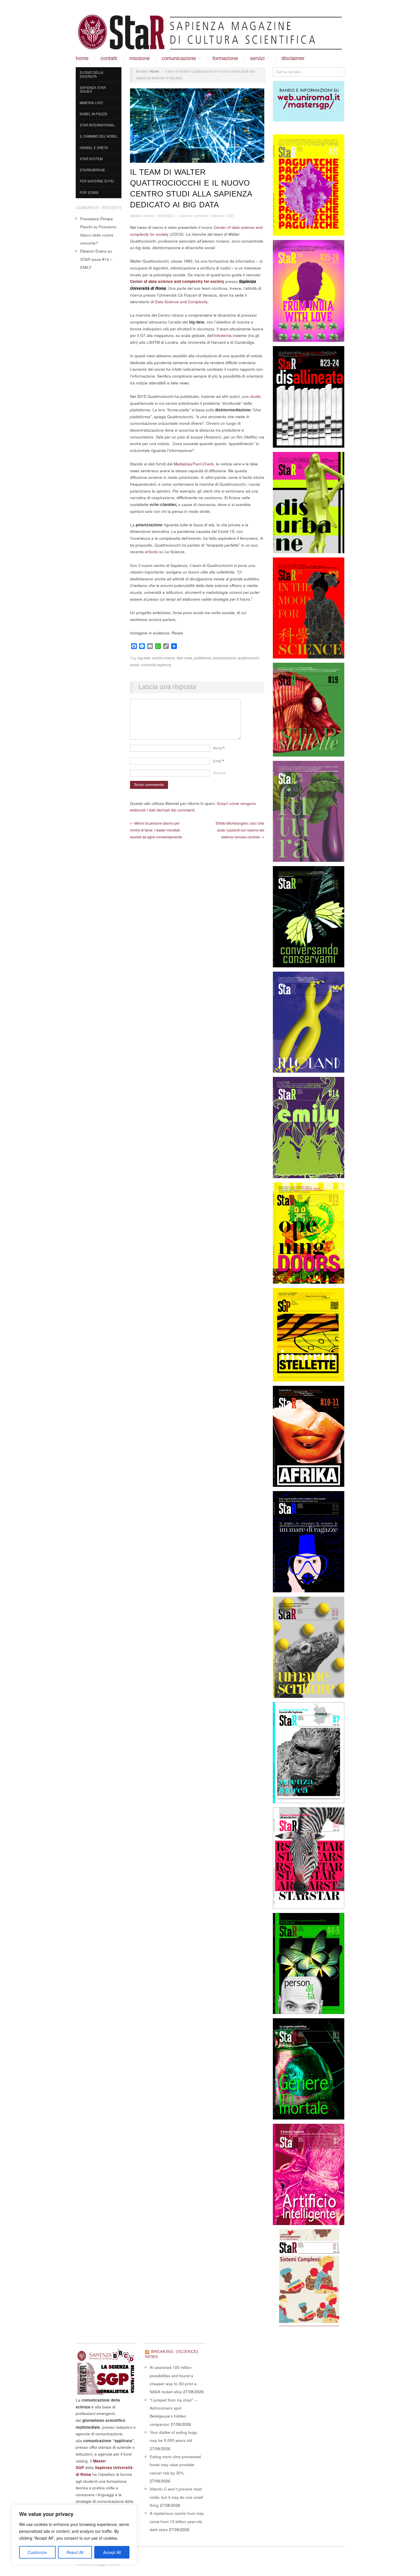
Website (219, 773)
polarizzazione (225, 658)
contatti (109, 58)
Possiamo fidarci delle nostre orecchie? (98, 235)
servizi (257, 58)
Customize (37, 2552)
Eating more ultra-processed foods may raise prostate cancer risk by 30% (175, 2465)
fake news (184, 658)
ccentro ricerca (163, 658)
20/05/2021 (167, 216)
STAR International (97, 125)
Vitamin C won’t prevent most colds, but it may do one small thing (176, 2497)
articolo (151, 552)
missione (140, 58)
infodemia (223, 335)
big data (144, 658)
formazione (225, 58)
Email (218, 761)
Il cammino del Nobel (99, 136)
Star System (91, 159)
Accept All (112, 2552)
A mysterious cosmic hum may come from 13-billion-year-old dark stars (177, 2521)
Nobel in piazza (94, 114)
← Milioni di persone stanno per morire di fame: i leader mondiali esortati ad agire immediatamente (156, 830)
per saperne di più (97, 181)
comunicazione (179, 58)
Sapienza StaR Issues (93, 90)
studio (255, 396)
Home (82, 58)
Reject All (75, 2552)
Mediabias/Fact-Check (194, 464)
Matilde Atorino (142, 216)
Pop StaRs (89, 192)
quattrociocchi (249, 658)
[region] (74, 2535)
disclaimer (293, 58)
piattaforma (203, 658)
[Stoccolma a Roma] (210, 32)
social (135, 665)
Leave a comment (194, 216)
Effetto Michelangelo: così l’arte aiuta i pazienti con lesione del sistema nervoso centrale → (240, 830)
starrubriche (92, 170)
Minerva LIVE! (91, 103)
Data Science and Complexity (181, 302)
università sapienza (156, 665)
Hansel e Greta (94, 148)
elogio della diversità (92, 74)
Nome (219, 748)
